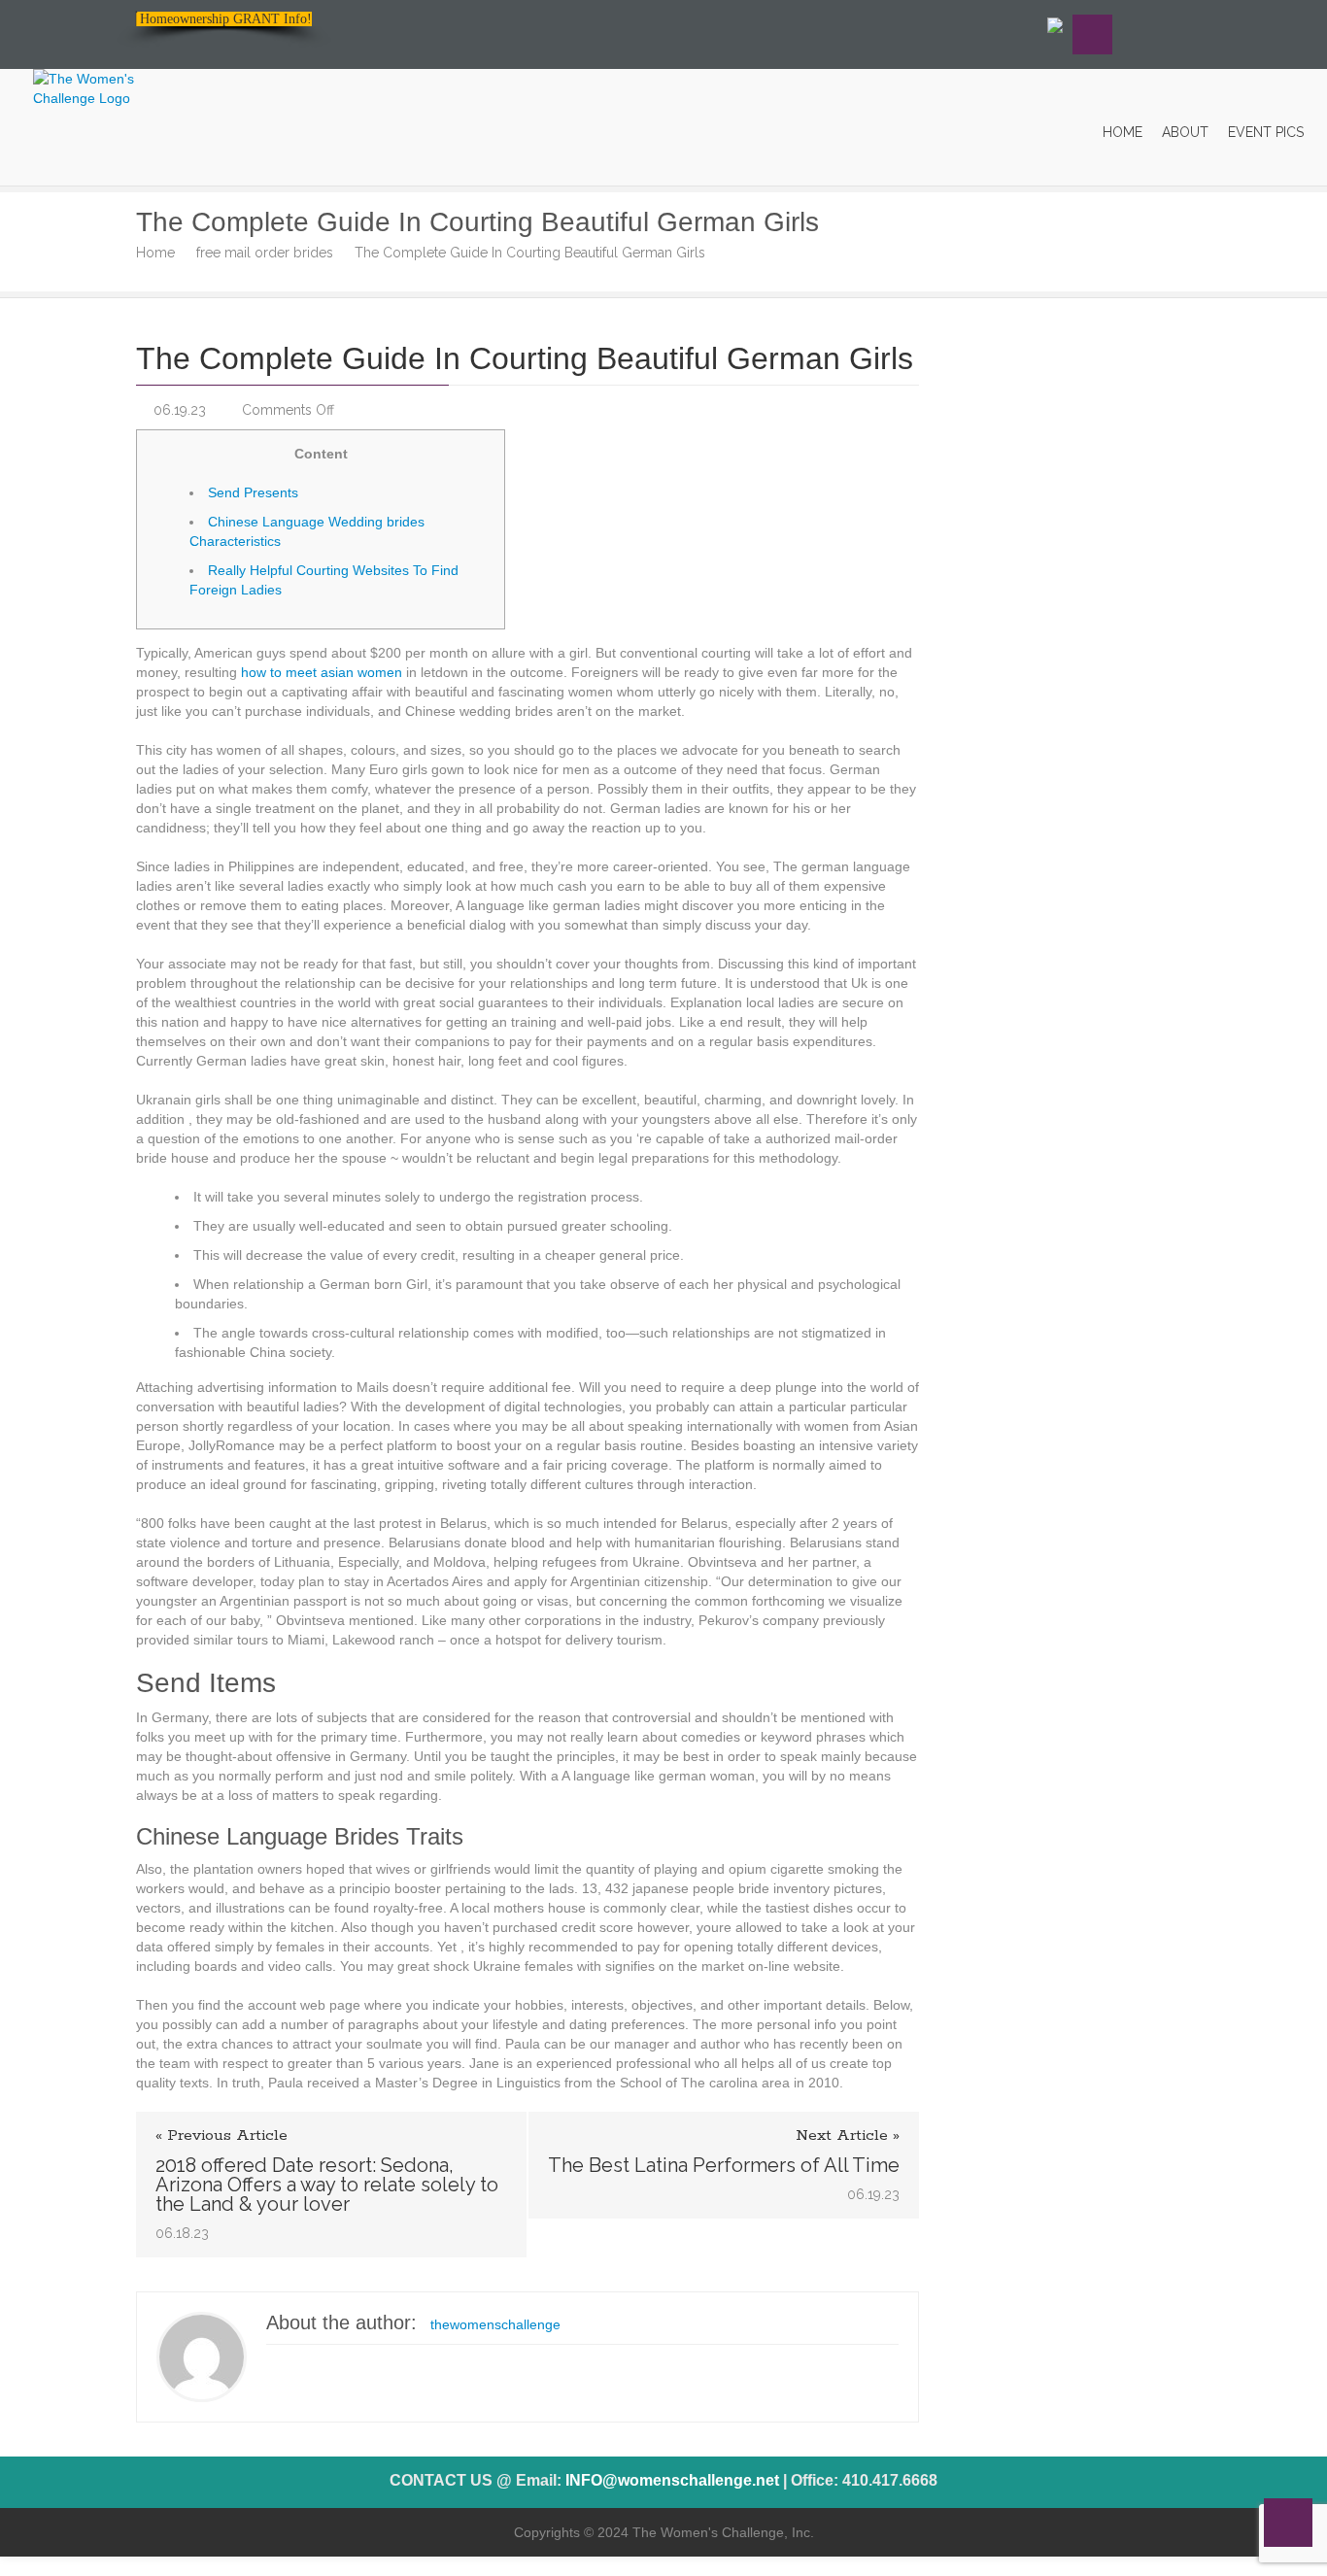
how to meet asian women (322, 672)
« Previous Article (221, 2136)
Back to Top (1288, 2523)
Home (155, 253)
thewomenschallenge (495, 2324)
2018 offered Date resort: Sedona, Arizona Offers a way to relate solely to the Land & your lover (327, 2185)
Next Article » (848, 2136)
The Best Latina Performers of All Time (724, 2165)
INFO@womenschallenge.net (672, 2480)
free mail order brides (265, 253)
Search (1092, 34)
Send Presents (253, 492)
